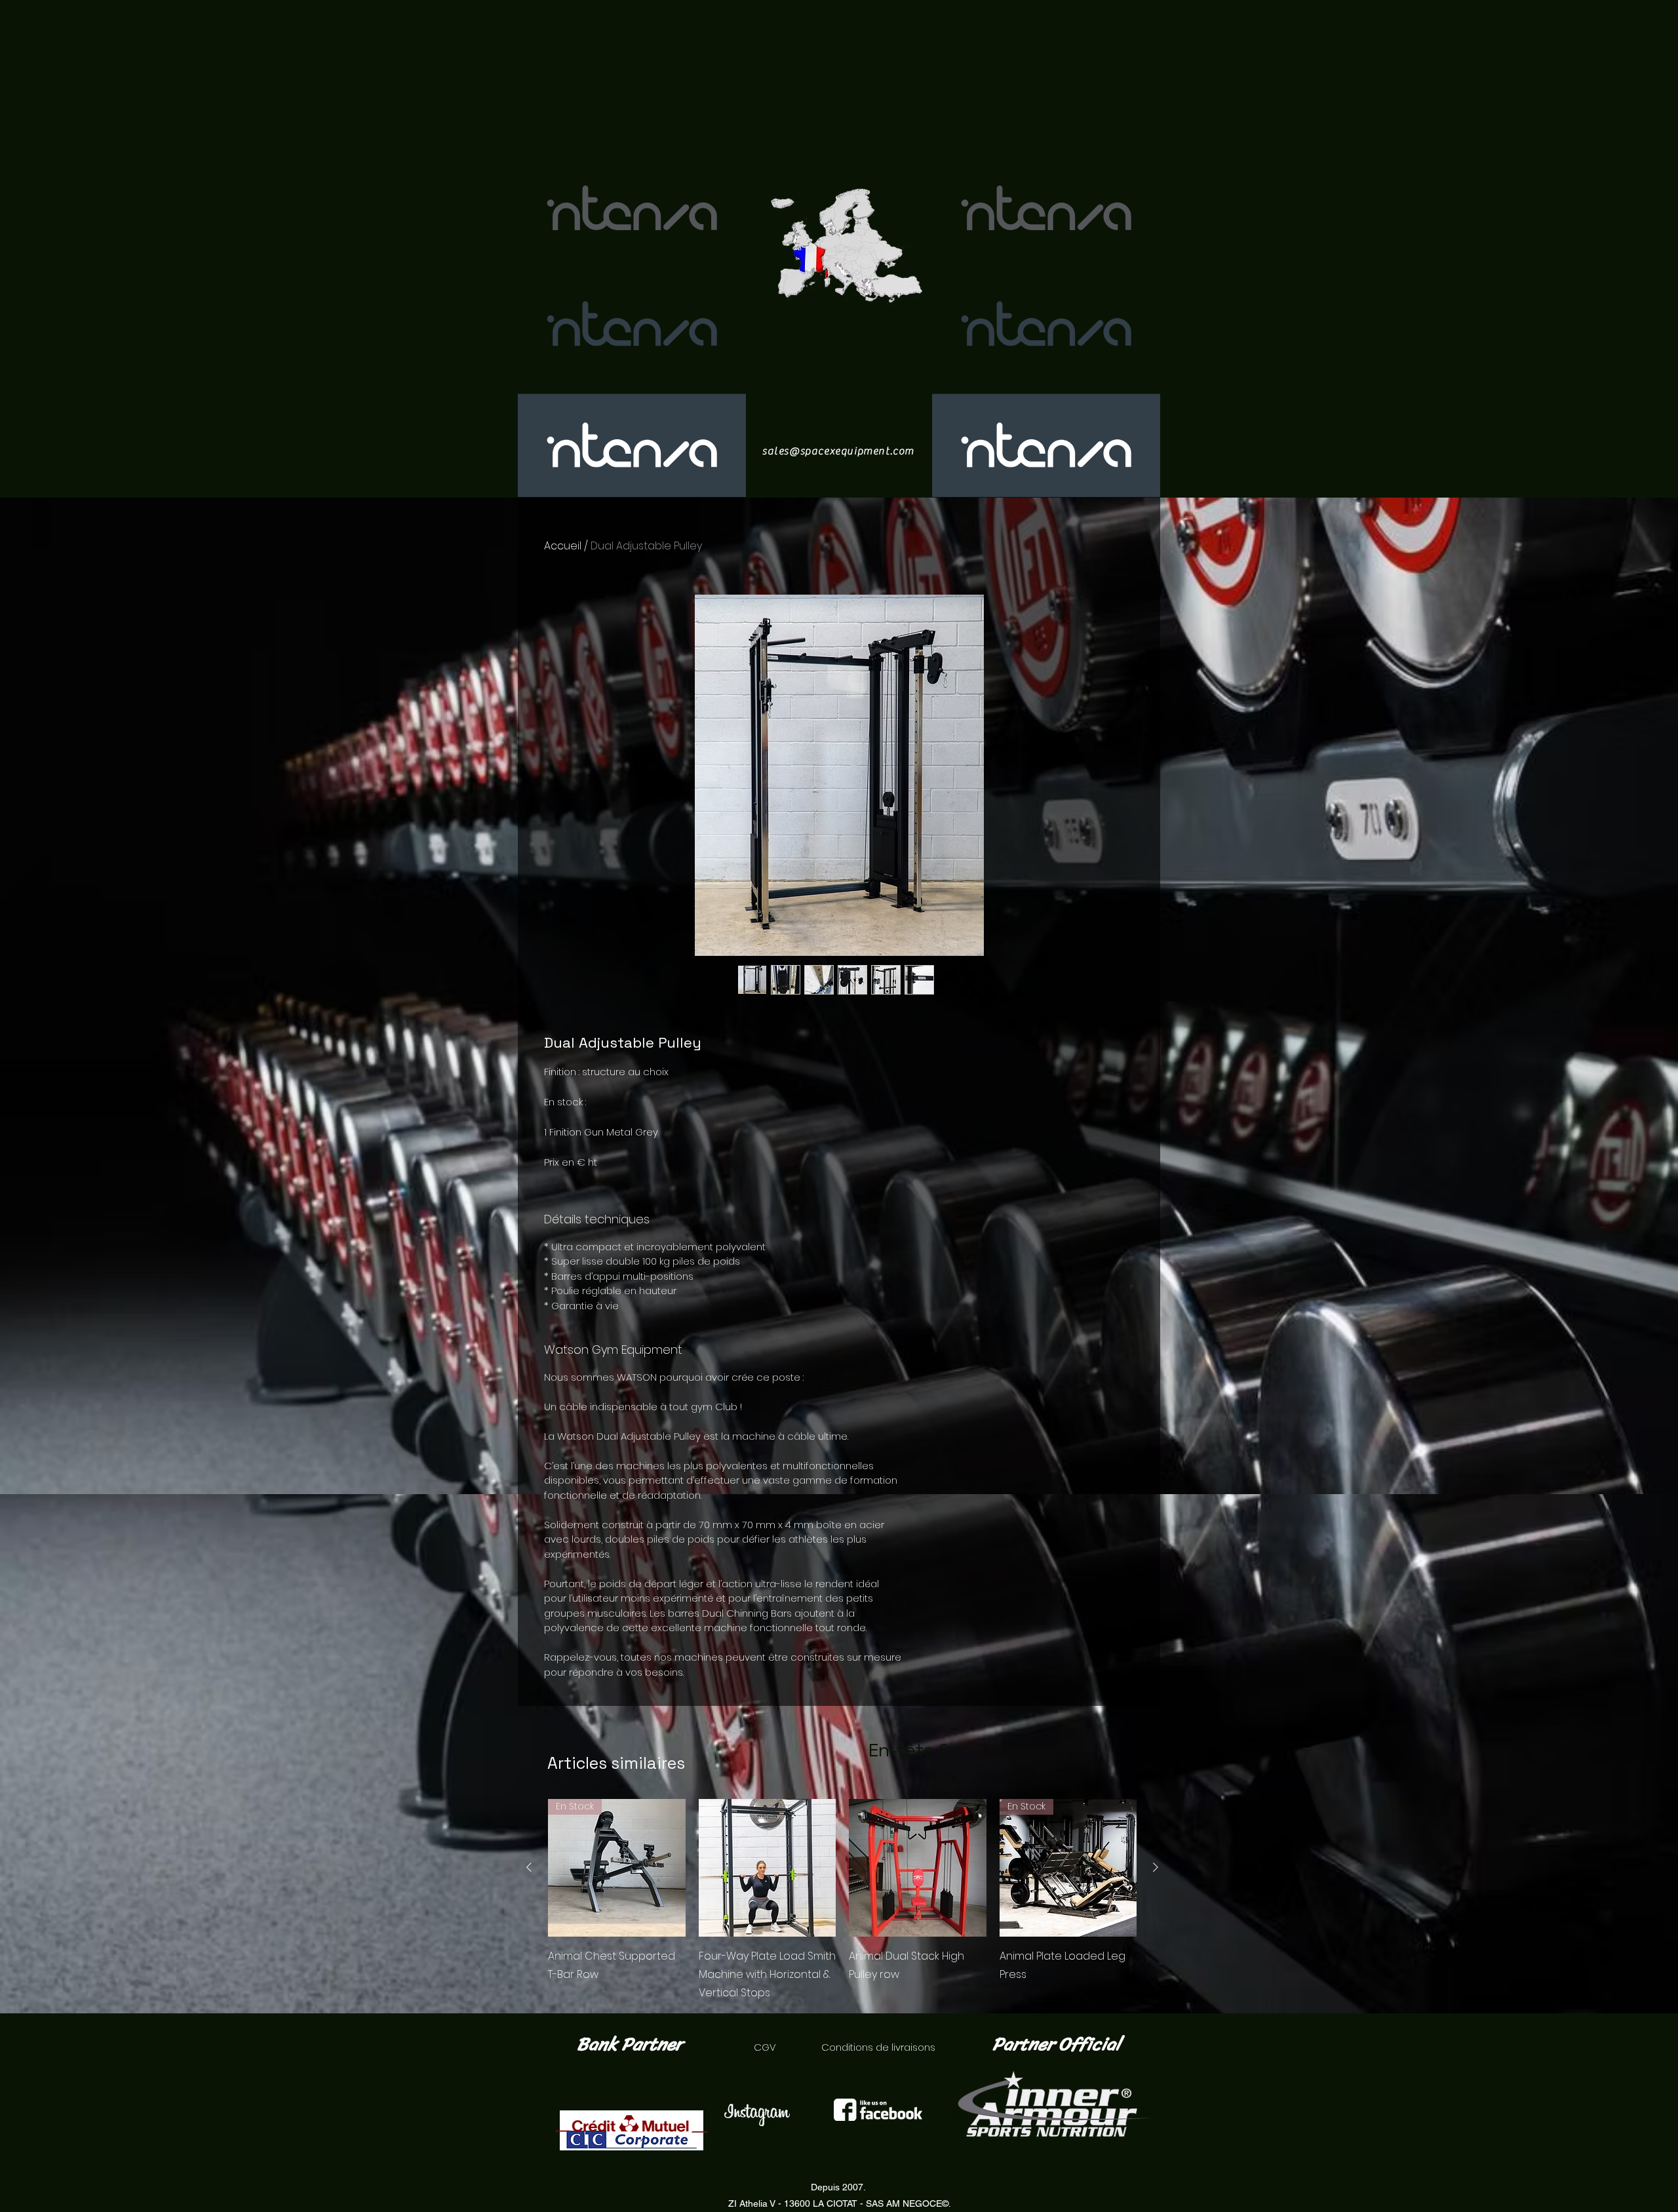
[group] (842, 1901)
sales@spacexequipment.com (838, 451)
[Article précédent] (529, 1867)
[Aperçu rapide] (768, 1868)
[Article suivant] (1156, 1867)
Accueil (563, 546)
